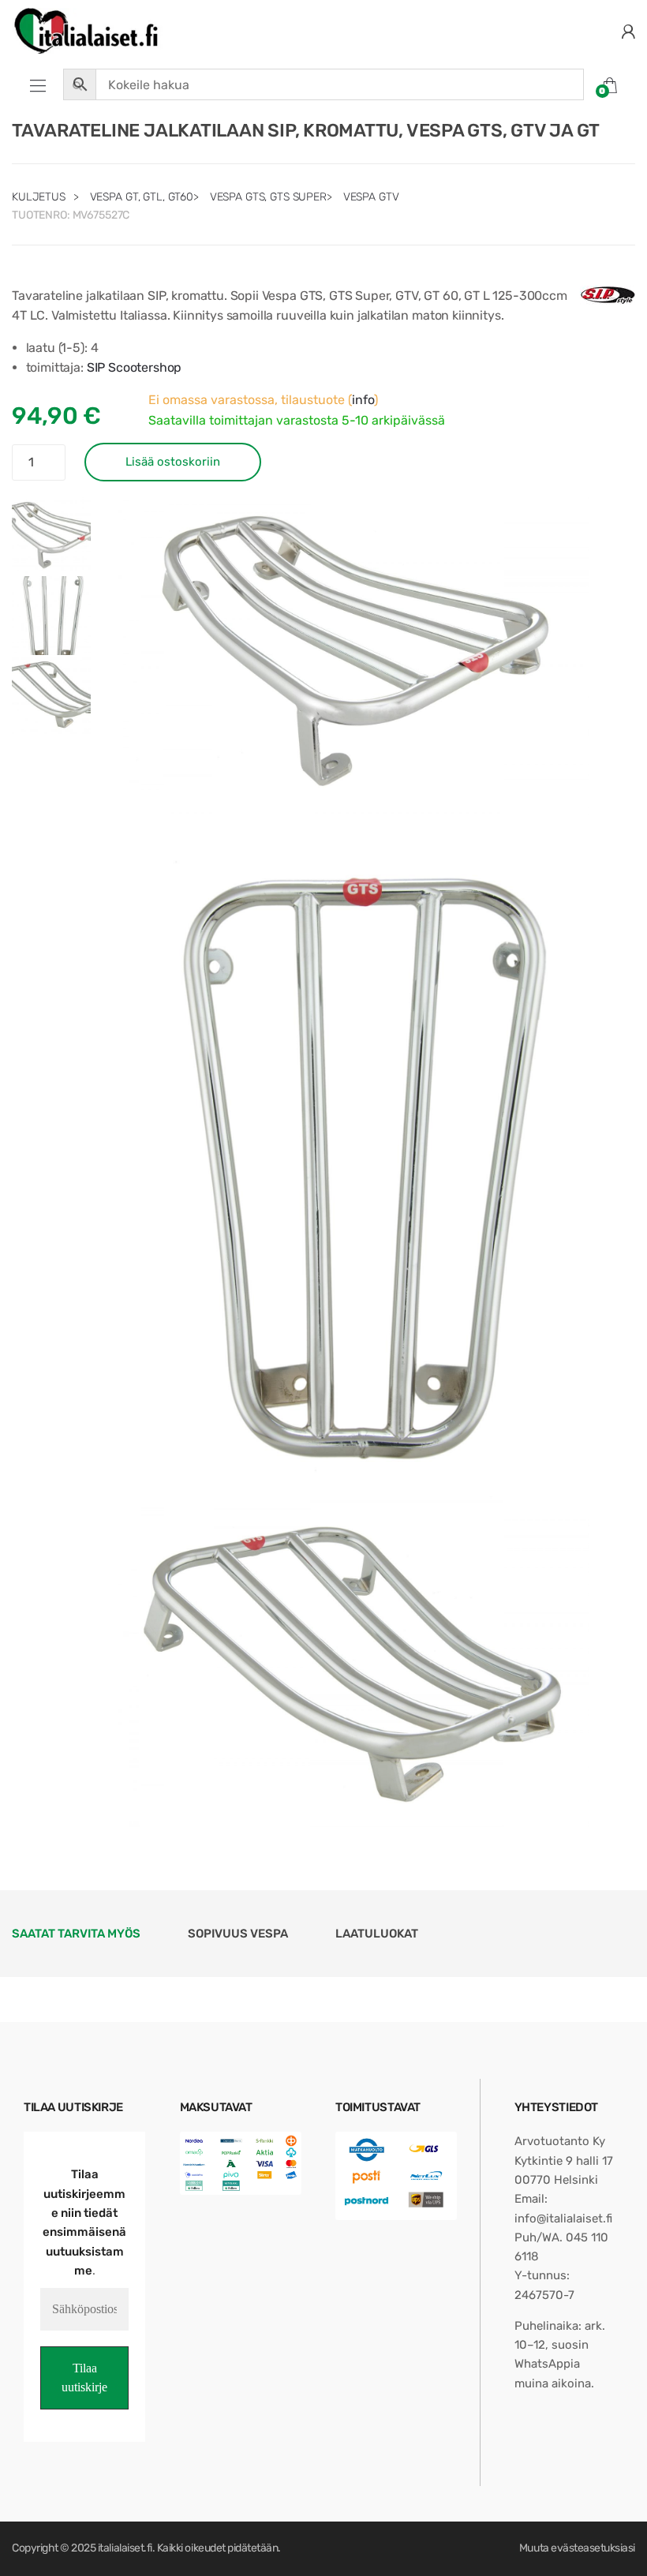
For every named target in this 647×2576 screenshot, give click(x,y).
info (363, 400)
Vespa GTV (371, 197)
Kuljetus (39, 197)
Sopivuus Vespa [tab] (238, 1934)
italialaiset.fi (125, 2548)
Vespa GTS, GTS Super (268, 197)
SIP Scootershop (135, 367)
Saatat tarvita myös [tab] (76, 1934)
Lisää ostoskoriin (173, 462)
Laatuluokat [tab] (377, 1934)
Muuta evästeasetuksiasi (577, 2548)
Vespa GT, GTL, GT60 (142, 197)
